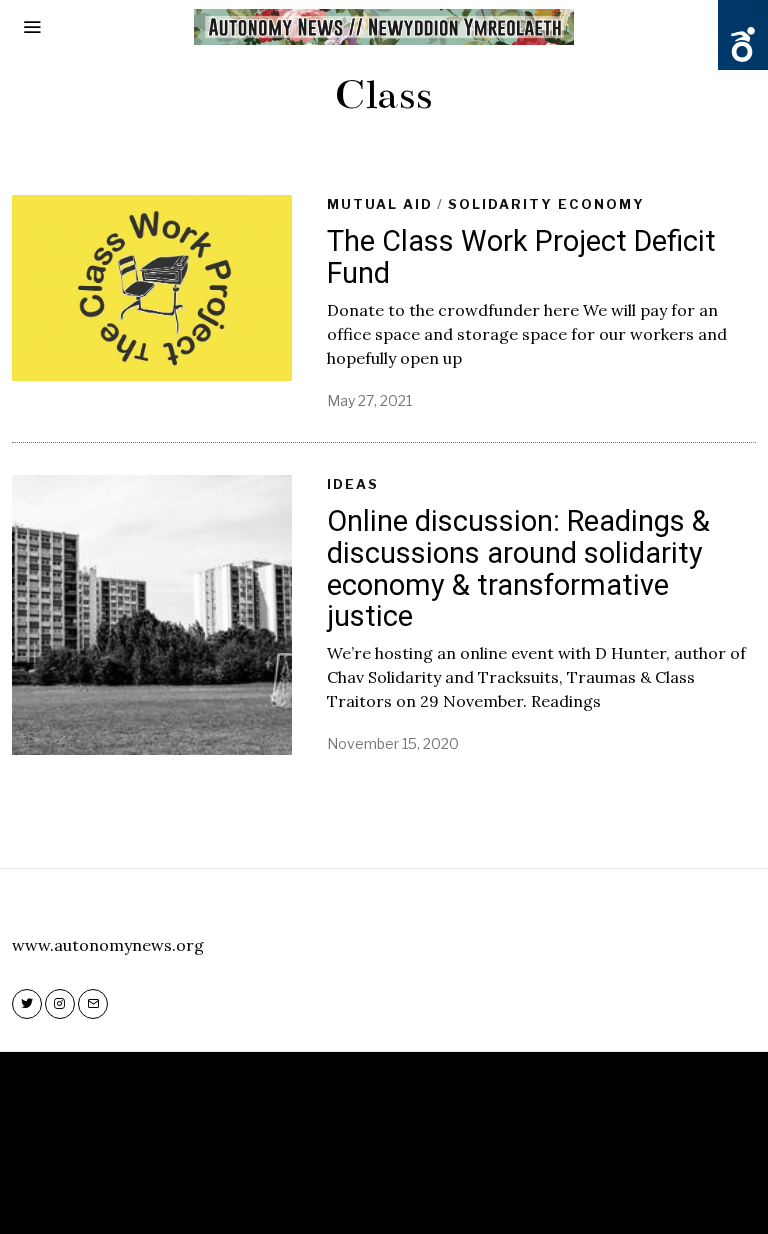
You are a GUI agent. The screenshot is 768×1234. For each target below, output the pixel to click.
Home (307, 1188)
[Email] (93, 1004)
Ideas (353, 484)
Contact (447, 1188)
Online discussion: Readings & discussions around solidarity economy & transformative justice (518, 568)
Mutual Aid (380, 204)
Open (743, 45)
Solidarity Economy (546, 204)
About (370, 1188)
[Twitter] (27, 1004)
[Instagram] (60, 1004)
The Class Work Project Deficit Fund (521, 257)
